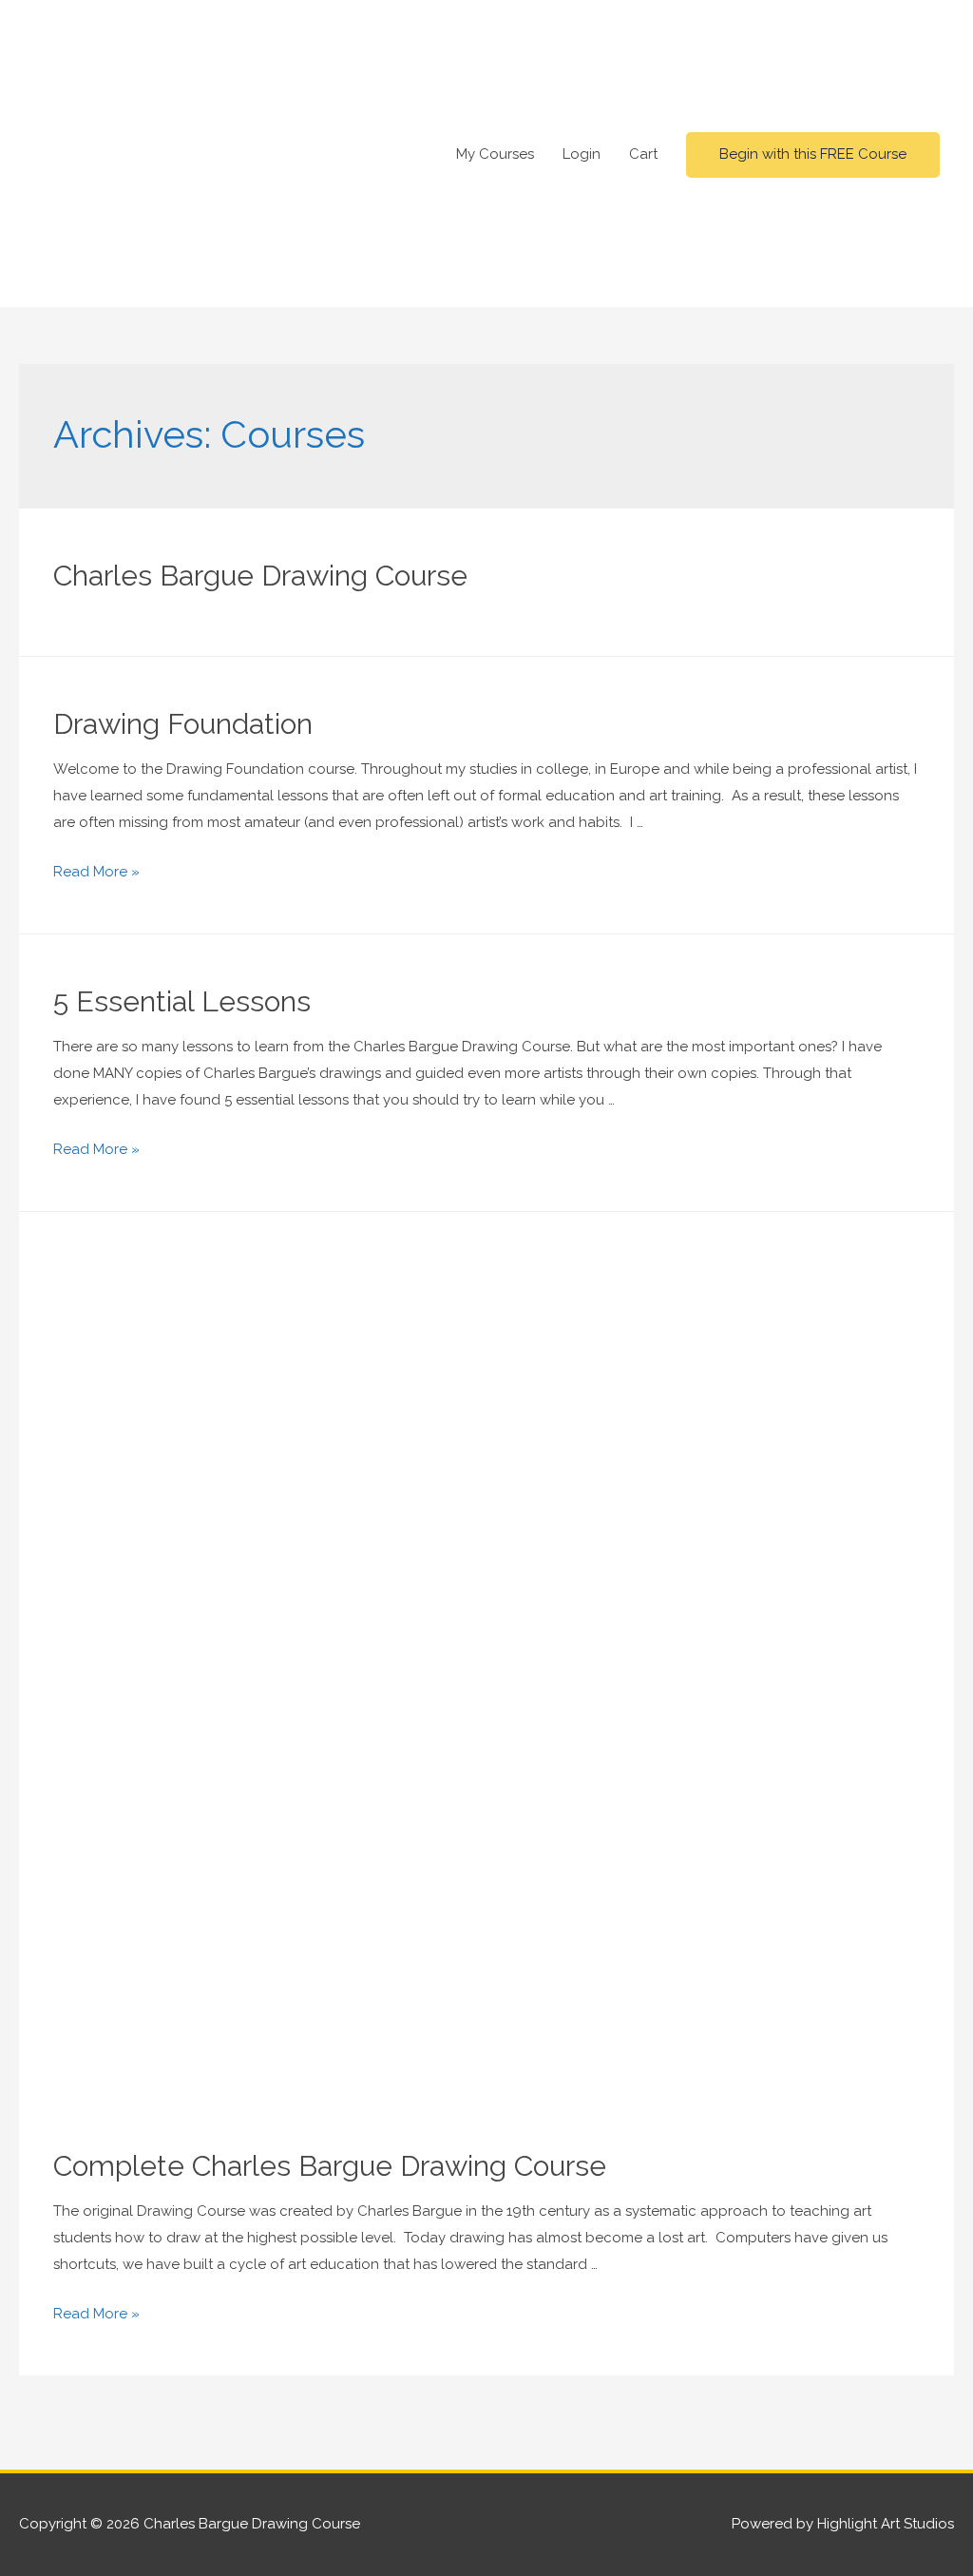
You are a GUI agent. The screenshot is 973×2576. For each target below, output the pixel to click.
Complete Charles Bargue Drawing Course (330, 2166)
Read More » (96, 872)
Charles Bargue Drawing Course (260, 576)
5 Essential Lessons (182, 1001)
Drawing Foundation (183, 724)
